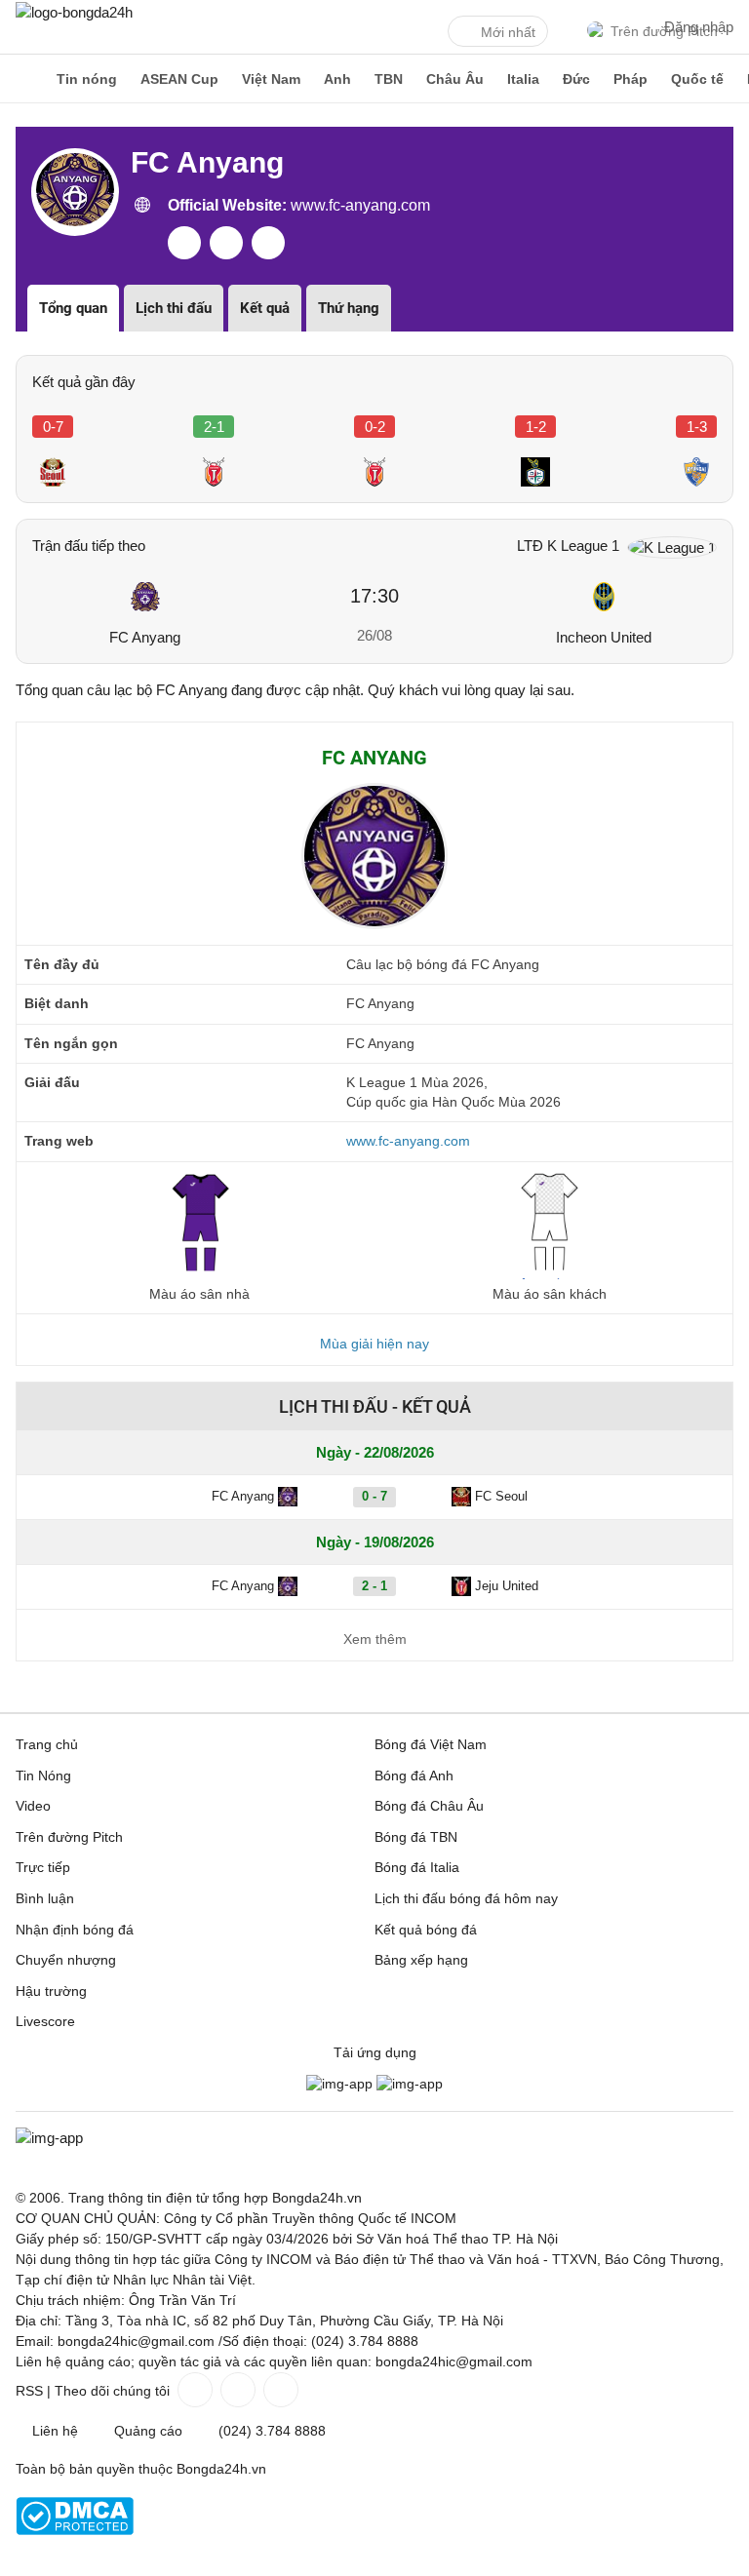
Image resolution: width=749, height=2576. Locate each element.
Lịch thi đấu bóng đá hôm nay (466, 1898)
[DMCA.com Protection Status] (75, 2530)
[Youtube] (279, 2390)
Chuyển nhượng (66, 1960)
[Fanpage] (193, 2390)
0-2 (375, 427)
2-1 (214, 427)
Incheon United (604, 637)
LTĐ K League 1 (568, 546)
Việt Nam (271, 79)
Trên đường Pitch (69, 1837)
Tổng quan (73, 308)
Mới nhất (508, 32)
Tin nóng (87, 79)
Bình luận (45, 1898)
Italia (523, 79)
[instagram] (268, 243)
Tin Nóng (43, 1776)
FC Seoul (501, 1496)
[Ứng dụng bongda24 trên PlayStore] (339, 2084)
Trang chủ (47, 1744)
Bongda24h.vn (221, 2469)
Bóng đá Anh (414, 1776)
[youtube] (226, 243)
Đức (576, 79)
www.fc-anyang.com (358, 205)
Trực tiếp (43, 1867)
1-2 (536, 427)
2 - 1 (374, 1586)
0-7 (53, 427)
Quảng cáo (148, 2431)
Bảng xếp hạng (421, 1960)
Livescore (45, 2021)
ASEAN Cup (179, 79)
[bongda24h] (24, 79)
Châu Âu (455, 79)
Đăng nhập (699, 27)
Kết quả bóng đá (426, 1930)
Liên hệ (55, 2431)
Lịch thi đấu (174, 308)
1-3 (697, 427)
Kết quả (265, 308)
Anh (337, 79)
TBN (389, 79)
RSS (29, 2391)
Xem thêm (375, 1639)
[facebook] (184, 243)
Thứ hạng (349, 308)
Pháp (631, 79)
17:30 (374, 596)
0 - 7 (374, 1496)
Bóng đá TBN (416, 1837)
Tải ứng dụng (375, 2052)
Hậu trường (51, 1991)
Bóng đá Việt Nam (431, 1744)
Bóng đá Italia (417, 1867)
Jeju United (507, 1586)
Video (33, 1806)
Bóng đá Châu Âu (429, 1806)
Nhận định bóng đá (75, 1930)
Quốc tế (697, 79)
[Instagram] (236, 2390)
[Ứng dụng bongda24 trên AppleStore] (410, 2084)
